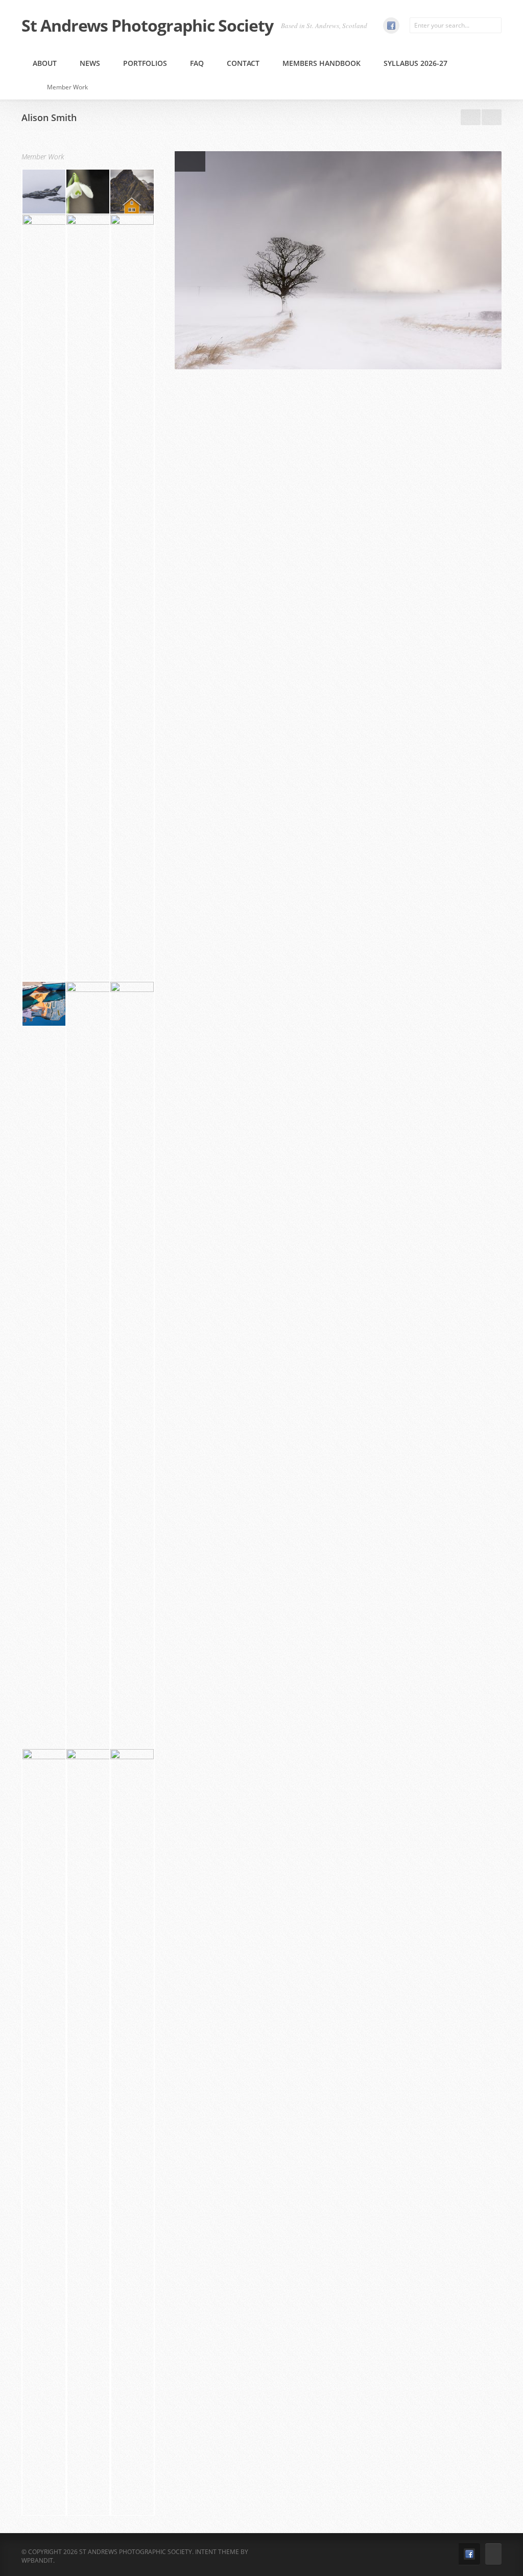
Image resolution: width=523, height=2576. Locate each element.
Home (31, 87)
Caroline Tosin (492, 117)
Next (198, 161)
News (90, 63)
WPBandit (37, 2560)
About (45, 63)
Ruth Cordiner (471, 117)
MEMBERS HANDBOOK (322, 63)
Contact (243, 63)
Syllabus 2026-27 (415, 63)
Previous (182, 161)
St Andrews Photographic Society (147, 26)
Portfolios (145, 63)
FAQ (197, 63)
